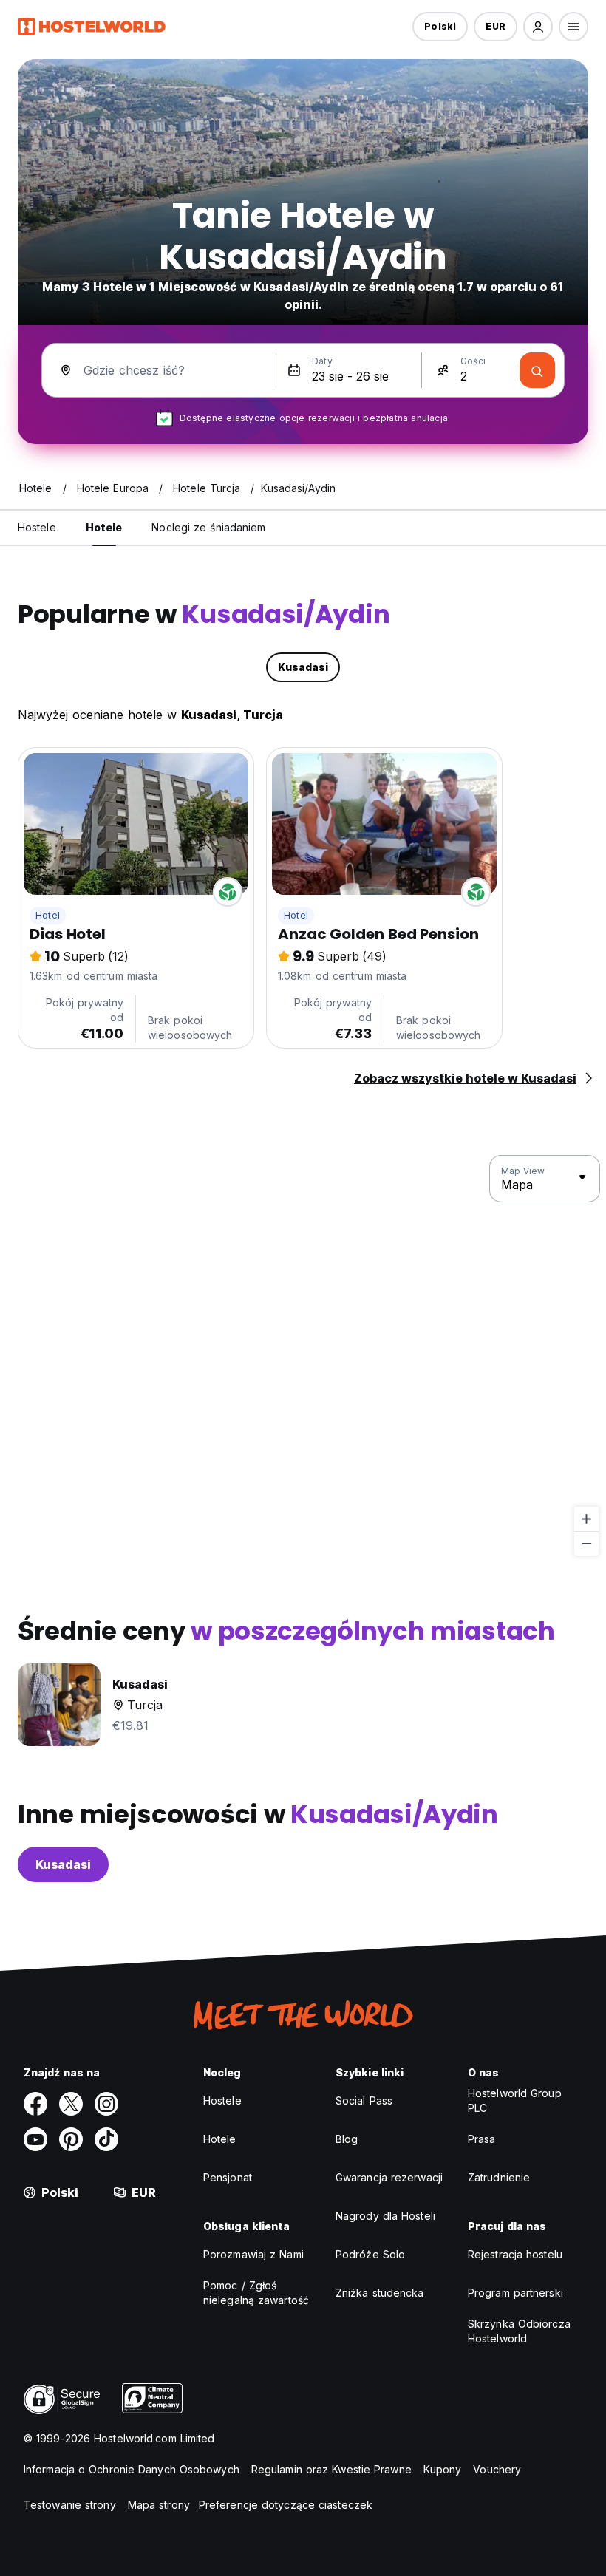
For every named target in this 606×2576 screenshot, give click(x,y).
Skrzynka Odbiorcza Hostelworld (519, 2331)
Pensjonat (228, 2177)
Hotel (48, 915)
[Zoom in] (586, 1519)
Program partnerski (515, 2293)
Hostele (222, 2100)
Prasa (482, 2139)
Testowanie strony (70, 2505)
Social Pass (364, 2100)
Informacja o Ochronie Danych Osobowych (132, 2469)
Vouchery (497, 2469)
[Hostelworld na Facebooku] (35, 2104)
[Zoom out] (586, 1543)
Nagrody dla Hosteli (385, 2216)
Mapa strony (159, 2505)
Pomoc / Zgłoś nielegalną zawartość (256, 2293)
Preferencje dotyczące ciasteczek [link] (286, 2505)
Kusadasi (63, 1864)
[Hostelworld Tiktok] (106, 2139)
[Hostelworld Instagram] (106, 2104)
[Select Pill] (538, 27)
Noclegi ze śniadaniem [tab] (208, 527)
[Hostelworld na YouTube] (35, 2139)
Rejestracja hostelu (515, 2254)
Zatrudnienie (499, 2177)
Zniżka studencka (380, 2293)
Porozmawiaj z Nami (253, 2254)
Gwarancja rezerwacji (389, 2177)
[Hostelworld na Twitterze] (71, 2104)
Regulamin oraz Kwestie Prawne (331, 2469)
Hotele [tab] (104, 527)
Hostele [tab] (37, 527)
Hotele (220, 2139)
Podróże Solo (370, 2254)
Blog (347, 2139)
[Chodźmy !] (537, 370)
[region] (303, 1356)
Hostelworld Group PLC (515, 2100)
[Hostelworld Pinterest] (71, 2139)
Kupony (443, 2469)
